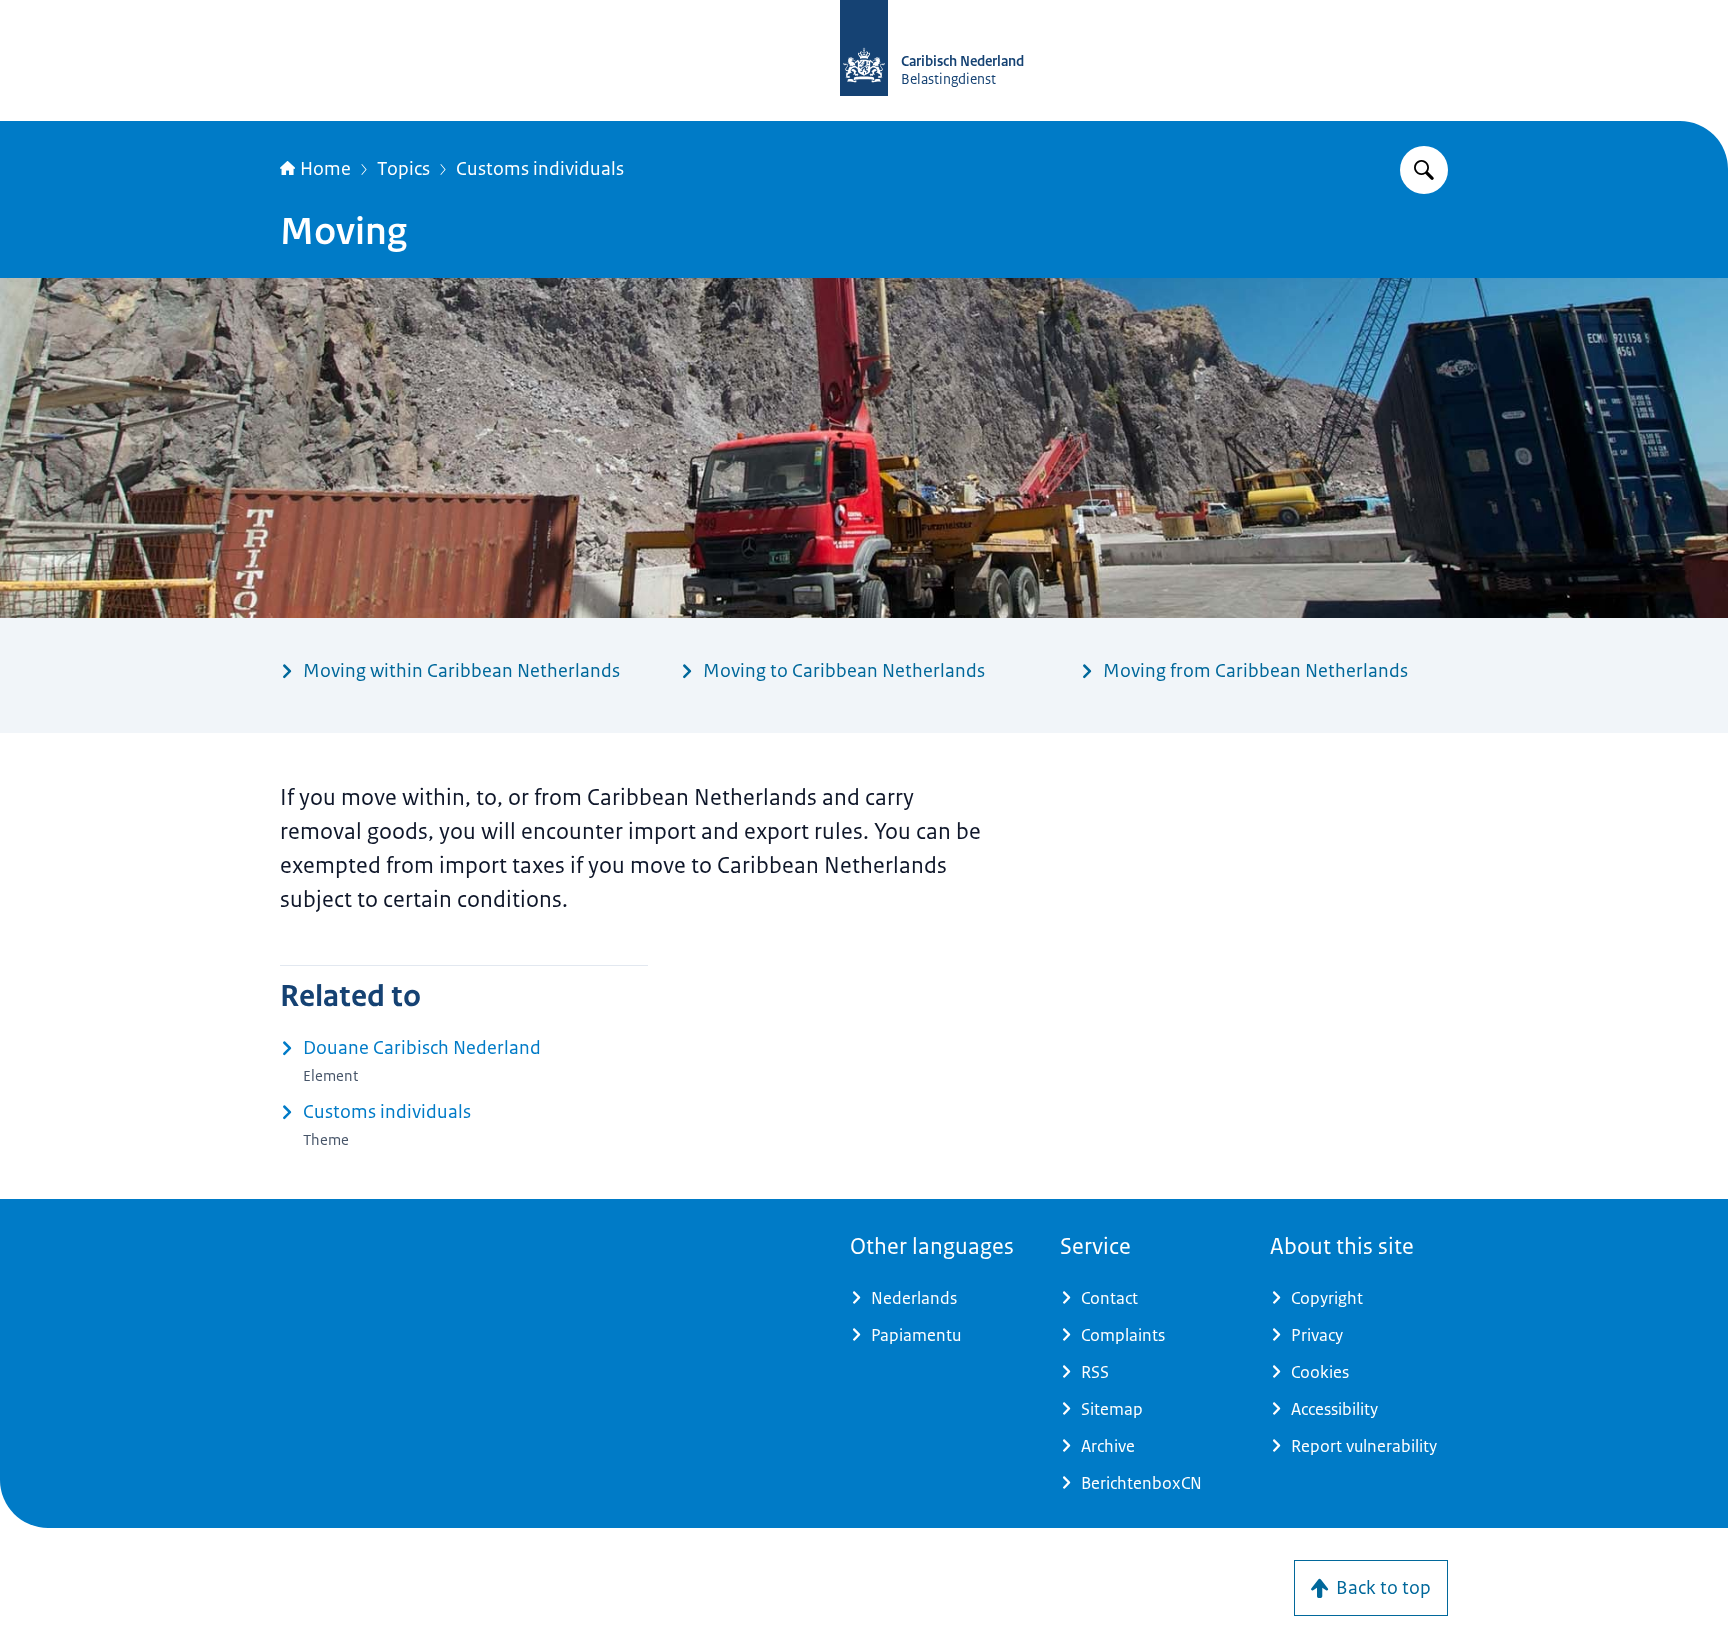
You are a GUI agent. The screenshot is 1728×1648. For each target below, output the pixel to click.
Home (325, 169)
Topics (403, 169)
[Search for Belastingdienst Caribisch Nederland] (1424, 170)
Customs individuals (540, 169)
